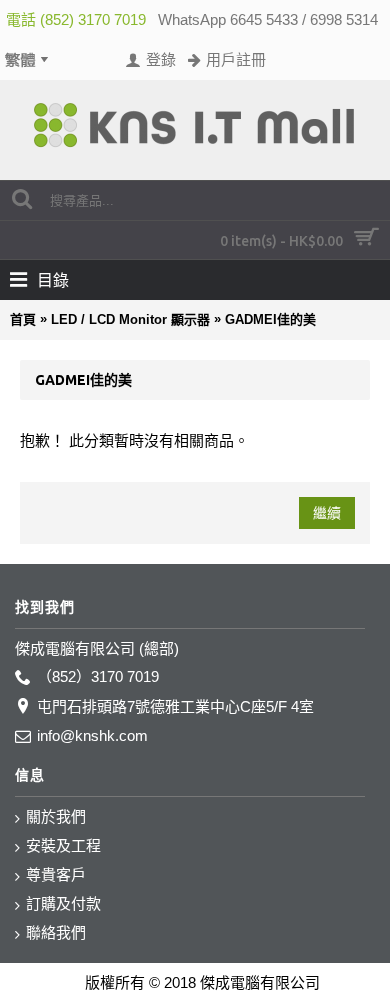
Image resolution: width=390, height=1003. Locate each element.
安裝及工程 (63, 845)
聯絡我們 (56, 932)
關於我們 (56, 816)
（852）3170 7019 (98, 676)
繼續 (327, 513)
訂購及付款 (63, 903)
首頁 (23, 319)
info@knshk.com (92, 735)
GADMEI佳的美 (270, 319)
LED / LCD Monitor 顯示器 (130, 319)
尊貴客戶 (56, 874)
